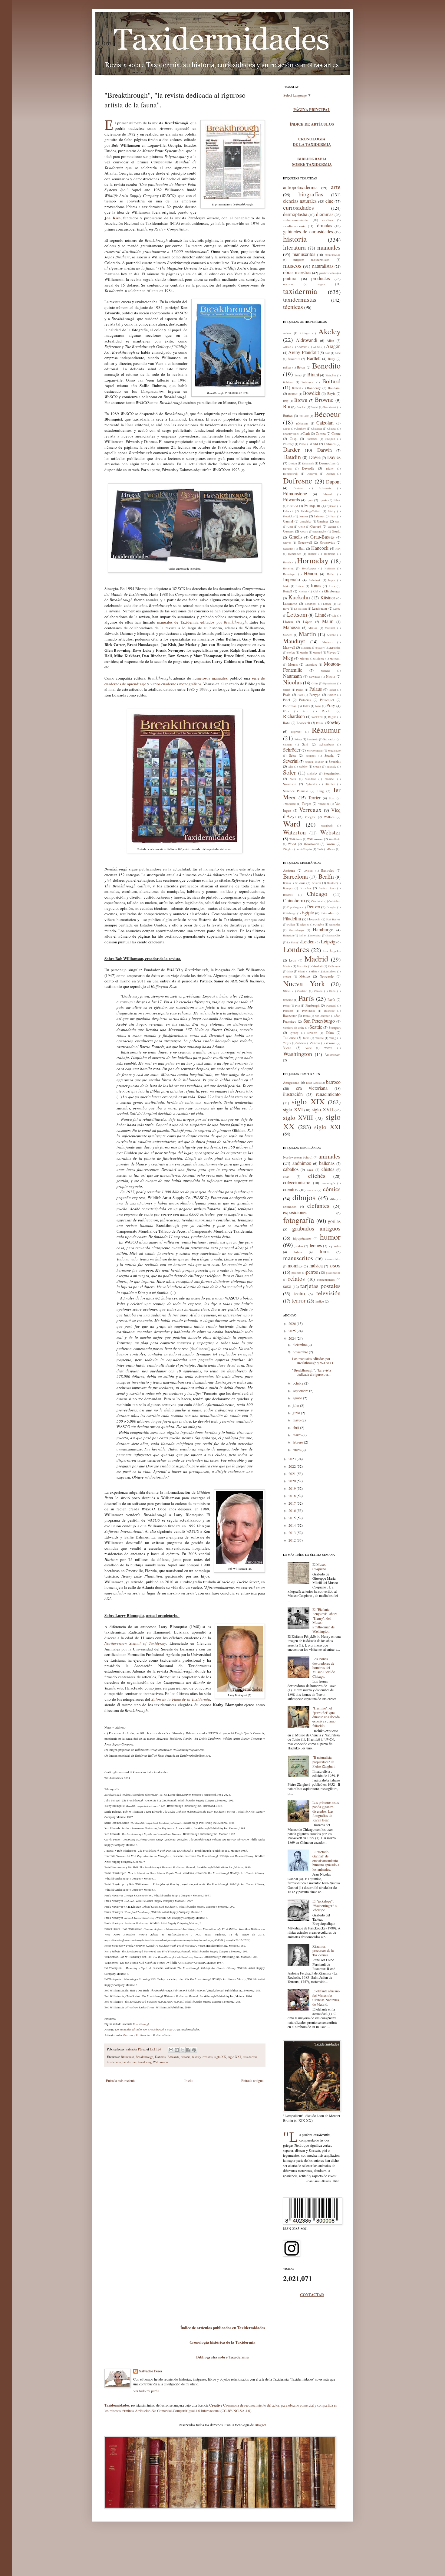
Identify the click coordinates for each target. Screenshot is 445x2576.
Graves (287, 543)
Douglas (332, 907)
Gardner (323, 521)
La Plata (292, 942)
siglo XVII (322, 1109)
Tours (306, 1038)
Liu (335, 616)
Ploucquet (327, 700)
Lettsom (297, 614)
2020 (293, 1481)
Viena (287, 1048)
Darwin (325, 450)
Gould (336, 531)
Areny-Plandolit (303, 352)
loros (325, 1251)
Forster (303, 516)
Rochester (290, 1016)
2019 (293, 1488)
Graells (296, 537)
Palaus (316, 689)
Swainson (290, 784)
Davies (334, 457)
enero (297, 1450)
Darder (292, 449)
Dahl (315, 444)
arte (336, 187)
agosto (298, 1398)
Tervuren (312, 1033)
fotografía (299, 1220)
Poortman (290, 706)
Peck (300, 695)
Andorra (289, 870)
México (305, 976)
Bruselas (305, 888)
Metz (290, 972)
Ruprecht (296, 732)
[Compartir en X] (183, 2050)
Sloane (317, 767)
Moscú (287, 977)
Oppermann (330, 683)
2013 (293, 1532)
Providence (309, 1011)
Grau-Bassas (322, 537)
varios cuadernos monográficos (176, 684)
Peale (287, 695)
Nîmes (287, 991)
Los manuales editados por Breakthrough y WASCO (146, 2029)
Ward (292, 824)
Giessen (305, 925)
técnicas (293, 307)
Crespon (330, 439)
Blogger (260, 2425)
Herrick (312, 554)
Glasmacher (320, 532)
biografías (311, 194)
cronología (328, 1183)
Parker (332, 690)
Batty (331, 359)
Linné (321, 615)
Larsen (327, 604)
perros (312, 1272)
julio (296, 1405)
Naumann (292, 676)
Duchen (330, 474)
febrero (298, 1442)
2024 (293, 1338)
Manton (313, 628)
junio (297, 1413)
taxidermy (145, 2062)
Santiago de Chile (294, 1028)
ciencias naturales (300, 201)
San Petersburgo (319, 1021)
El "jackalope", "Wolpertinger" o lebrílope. (325, 1905)
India (302, 936)
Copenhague (294, 907)
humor (330, 1237)
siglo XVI (293, 1109)
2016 (293, 1510)
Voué (308, 1048)
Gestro (304, 532)
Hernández (294, 554)
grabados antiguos (316, 1228)
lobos (298, 1252)
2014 (293, 1525)
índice (320, 1301)
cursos (311, 1190)
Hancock (320, 548)
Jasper (331, 580)
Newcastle (327, 976)
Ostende (288, 1000)
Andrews (302, 347)
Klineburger (332, 591)
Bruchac (301, 407)
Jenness (300, 586)
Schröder (292, 750)
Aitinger (305, 333)
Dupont (333, 482)
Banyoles (328, 870)
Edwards (173, 2057)
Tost (332, 798)
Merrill (304, 653)
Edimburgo (290, 913)
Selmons (311, 756)
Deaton (293, 464)
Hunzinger (289, 574)
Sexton (309, 762)
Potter (307, 706)
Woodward (311, 844)
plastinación (333, 1273)
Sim (291, 767)
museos (292, 265)
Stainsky (312, 774)
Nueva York (304, 983)
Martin (307, 634)
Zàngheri (288, 849)
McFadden (335, 648)
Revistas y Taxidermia (136, 2035)
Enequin (312, 505)
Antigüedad (291, 1082)
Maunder (328, 642)
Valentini (324, 804)
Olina (315, 683)
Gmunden (335, 925)
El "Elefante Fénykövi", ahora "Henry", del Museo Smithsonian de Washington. (325, 1620)
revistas (208, 2057)
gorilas (334, 1221)
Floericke (288, 516)
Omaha (318, 991)
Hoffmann (330, 554)
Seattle (316, 1027)
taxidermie (130, 2062)
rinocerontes (326, 1279)
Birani (313, 374)
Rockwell (317, 717)
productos (321, 278)
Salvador (330, 739)
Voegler (310, 817)
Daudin (292, 457)
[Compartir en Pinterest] (194, 2050)
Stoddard (310, 779)
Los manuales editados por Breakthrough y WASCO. (313, 1361)
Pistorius (305, 700)
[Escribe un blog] (177, 2050)
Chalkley (301, 429)
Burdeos (288, 895)
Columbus (335, 901)
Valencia (301, 1043)
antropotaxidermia (300, 187)
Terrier (314, 797)
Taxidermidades (117, 2405)
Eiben (337, 500)
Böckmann (302, 424)
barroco (333, 1082)
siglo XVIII (298, 1118)
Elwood (293, 506)
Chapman (317, 429)
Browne (324, 400)
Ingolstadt (315, 936)
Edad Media (313, 1083)
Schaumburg (327, 745)
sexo (287, 1286)
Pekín (286, 1006)
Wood (292, 844)
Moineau (319, 659)
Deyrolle (308, 468)
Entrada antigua (252, 2080)
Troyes (287, 1043)
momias (295, 1265)
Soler (290, 772)
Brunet (315, 407)
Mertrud (317, 653)
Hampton (288, 936)
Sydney (294, 1033)
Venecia (316, 1043)
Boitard (331, 381)
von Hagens (305, 849)
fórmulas (324, 225)
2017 (293, 1503)
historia (186, 2057)
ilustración (293, 1094)
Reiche (326, 711)
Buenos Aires (327, 888)
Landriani (311, 604)
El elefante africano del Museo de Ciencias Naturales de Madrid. (326, 1997)
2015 (293, 1518)
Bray (286, 401)
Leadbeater (320, 608)
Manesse (291, 627)
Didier (330, 469)
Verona (330, 1043)
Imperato (292, 579)
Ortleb (287, 690)
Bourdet (293, 394)
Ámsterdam (333, 1055)
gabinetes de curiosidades (308, 231)
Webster (330, 832)
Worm (331, 844)
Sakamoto (313, 739)
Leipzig (328, 941)
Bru (287, 406)
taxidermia (114, 2062)
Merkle (291, 653)
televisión (328, 1293)
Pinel (287, 700)
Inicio (188, 2080)
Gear (290, 527)
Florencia (314, 919)
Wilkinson (296, 839)
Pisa (298, 1006)
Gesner (332, 527)
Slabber (303, 767)
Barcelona (295, 876)
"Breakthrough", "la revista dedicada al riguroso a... (311, 1372)
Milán (314, 972)
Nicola (331, 676)
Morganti (335, 659)
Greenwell (305, 542)
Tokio (330, 1032)
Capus (287, 429)
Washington (298, 1054)
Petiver (332, 695)
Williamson (160, 2062)
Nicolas (292, 682)
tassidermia (250, 2057)
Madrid (316, 959)
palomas (296, 1273)
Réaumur (326, 730)
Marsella (302, 966)
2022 (293, 1466)
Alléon (287, 347)
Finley (332, 511)
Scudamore (334, 751)
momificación (333, 255)
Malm (328, 621)
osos (335, 1265)
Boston (316, 883)
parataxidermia (328, 273)
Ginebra (319, 925)
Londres (296, 949)
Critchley (288, 444)
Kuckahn (299, 597)
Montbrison (329, 972)
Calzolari (325, 423)
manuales (329, 247)
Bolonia (300, 883)
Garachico (306, 522)
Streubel (330, 779)
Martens (288, 635)
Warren (328, 1048)
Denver (313, 906)
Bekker (287, 368)
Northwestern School (298, 1157)
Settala (329, 755)
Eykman (331, 506)
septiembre (301, 1391)
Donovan (312, 474)
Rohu (287, 723)
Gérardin (288, 549)
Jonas (316, 585)
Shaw (321, 762)
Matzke (331, 635)
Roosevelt (303, 723)
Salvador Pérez (136, 2049)
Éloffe (320, 849)
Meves (331, 652)
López (307, 622)
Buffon (288, 416)
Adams (287, 333)
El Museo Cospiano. (320, 1566)
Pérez (286, 711)
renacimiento (328, 1094)
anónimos (302, 1163)
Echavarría (325, 488)
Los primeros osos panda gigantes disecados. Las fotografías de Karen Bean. (326, 1811)
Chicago (317, 894)
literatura (294, 247)
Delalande (308, 464)
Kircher (303, 592)
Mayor (320, 648)
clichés (317, 1176)
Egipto (308, 912)
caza (310, 1170)
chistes (328, 1169)
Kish (316, 592)
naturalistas (323, 266)
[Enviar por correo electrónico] (171, 2050)
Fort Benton (333, 919)
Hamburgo (323, 929)
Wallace (329, 817)
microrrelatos (333, 1259)
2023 (293, 1459)
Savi (305, 744)
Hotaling (288, 569)
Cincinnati (317, 901)
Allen (330, 341)
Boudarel (334, 388)
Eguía (323, 500)
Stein (293, 779)
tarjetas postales (320, 1286)
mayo (297, 1420)
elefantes (318, 1206)
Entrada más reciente (121, 2080)
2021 (293, 1473)
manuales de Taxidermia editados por (202, 622)
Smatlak (331, 767)
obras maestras (297, 272)
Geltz (302, 527)
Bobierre (288, 382)
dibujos (304, 1197)
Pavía (331, 1000)
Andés (317, 347)
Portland (331, 1006)
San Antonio (323, 1016)
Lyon (293, 960)
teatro (300, 1293)
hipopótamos (302, 1238)
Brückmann (330, 407)
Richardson (294, 716)
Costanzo (312, 439)
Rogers (332, 717)
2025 (293, 1331)
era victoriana (312, 1088)
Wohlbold (335, 839)
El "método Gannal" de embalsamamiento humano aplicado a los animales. (326, 1860)
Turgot (307, 803)
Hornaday (313, 560)
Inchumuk (315, 580)
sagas (321, 284)
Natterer (326, 671)
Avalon (308, 871)
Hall (302, 548)
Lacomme (290, 603)
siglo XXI (234, 2057)
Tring (333, 1038)
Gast (338, 522)
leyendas (335, 1246)
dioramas (325, 214)
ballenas (327, 1163)
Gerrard (316, 526)
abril (296, 1427)
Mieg (288, 658)
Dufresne (298, 480)
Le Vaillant (300, 609)
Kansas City (333, 936)
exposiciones (295, 1212)
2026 (293, 1323)
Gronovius (327, 542)
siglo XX (220, 2057)
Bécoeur (327, 414)
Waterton (294, 832)
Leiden (308, 941)
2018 (293, 1496)
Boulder (332, 883)
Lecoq (337, 609)
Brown (301, 400)
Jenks (286, 586)
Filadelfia (292, 918)
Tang (320, 791)
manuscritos (304, 254)
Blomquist (127, 2057)
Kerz (332, 586)
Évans (332, 849)
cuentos (290, 1189)
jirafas (299, 1246)
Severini (291, 761)
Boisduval (308, 382)
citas (286, 1177)
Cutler (303, 444)
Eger (310, 500)
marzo (298, 1435)
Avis (328, 353)
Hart (338, 549)
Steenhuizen (332, 773)
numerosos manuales (210, 678)
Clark (306, 433)
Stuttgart (335, 1027)
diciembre (300, 1345)
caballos (291, 1169)
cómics (332, 1189)
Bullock (304, 416)
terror (299, 1300)
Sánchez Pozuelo (296, 791)
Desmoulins (327, 463)
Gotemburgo (297, 930)
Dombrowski (291, 474)
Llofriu (288, 622)
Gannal (288, 521)
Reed (306, 711)
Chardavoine (290, 434)
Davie (315, 457)
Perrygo (315, 695)
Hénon (310, 573)
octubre (298, 1383)
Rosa (319, 723)
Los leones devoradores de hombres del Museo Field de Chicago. (324, 1667)
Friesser (320, 516)
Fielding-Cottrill (311, 511)
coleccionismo (297, 1182)
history (196, 2057)
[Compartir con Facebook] (188, 2050)
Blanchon (331, 375)
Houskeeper (309, 569)
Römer (298, 739)
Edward (327, 494)
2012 (293, 1540)
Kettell (288, 591)
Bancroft (294, 359)
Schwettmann (315, 751)
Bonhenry (314, 388)
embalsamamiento (296, 220)
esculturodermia (294, 226)
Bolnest (297, 388)
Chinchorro (294, 900)
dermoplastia (295, 214)
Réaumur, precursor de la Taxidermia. (323, 1950)
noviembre (301, 1352)
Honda (287, 562)
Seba (292, 755)
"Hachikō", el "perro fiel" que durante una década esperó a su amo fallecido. (326, 1717)
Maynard (306, 648)
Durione (298, 488)
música (316, 1265)
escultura (328, 220)
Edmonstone (295, 493)
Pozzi (318, 706)
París (306, 998)
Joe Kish (112, 218)
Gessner (288, 531)
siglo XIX (308, 1101)
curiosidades (298, 207)
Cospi (294, 439)
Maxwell (289, 647)
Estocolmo (328, 913)
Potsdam (288, 1011)
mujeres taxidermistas (311, 259)
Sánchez (330, 784)
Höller (331, 574)
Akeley (329, 331)
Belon (301, 367)
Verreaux (310, 810)
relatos (297, 1278)
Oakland (302, 991)
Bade (338, 353)
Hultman (330, 569)
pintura (290, 278)
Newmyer (315, 677)
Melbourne (334, 966)
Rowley (333, 722)
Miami (302, 972)
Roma (306, 1016)
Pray (331, 705)
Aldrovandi (307, 340)
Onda (332, 991)
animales (330, 1156)
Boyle (331, 393)
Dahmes (160, 2057)
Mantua (287, 966)
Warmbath (327, 826)
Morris (293, 664)
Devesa (287, 469)
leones (316, 1245)
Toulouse (289, 1038)
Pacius (300, 690)
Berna (286, 883)
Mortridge (311, 665)
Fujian (291, 925)
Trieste (320, 1038)
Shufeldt (335, 761)
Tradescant (289, 804)
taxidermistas (300, 299)
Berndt (298, 375)
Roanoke (329, 1011)
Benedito (326, 365)
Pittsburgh (313, 1005)
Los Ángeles (332, 951)
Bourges (288, 888)
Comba (321, 433)
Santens (288, 745)
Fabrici (288, 511)
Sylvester (311, 784)
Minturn (305, 659)
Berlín (326, 876)
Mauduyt (294, 641)
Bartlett (314, 358)
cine (329, 201)
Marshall (330, 628)
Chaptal (332, 429)
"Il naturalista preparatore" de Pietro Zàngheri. (324, 1762)
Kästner (328, 597)
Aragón (333, 346)
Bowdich (312, 393)
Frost (334, 516)
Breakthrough (141, 2024)
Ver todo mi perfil (146, 2391)
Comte (336, 433)
